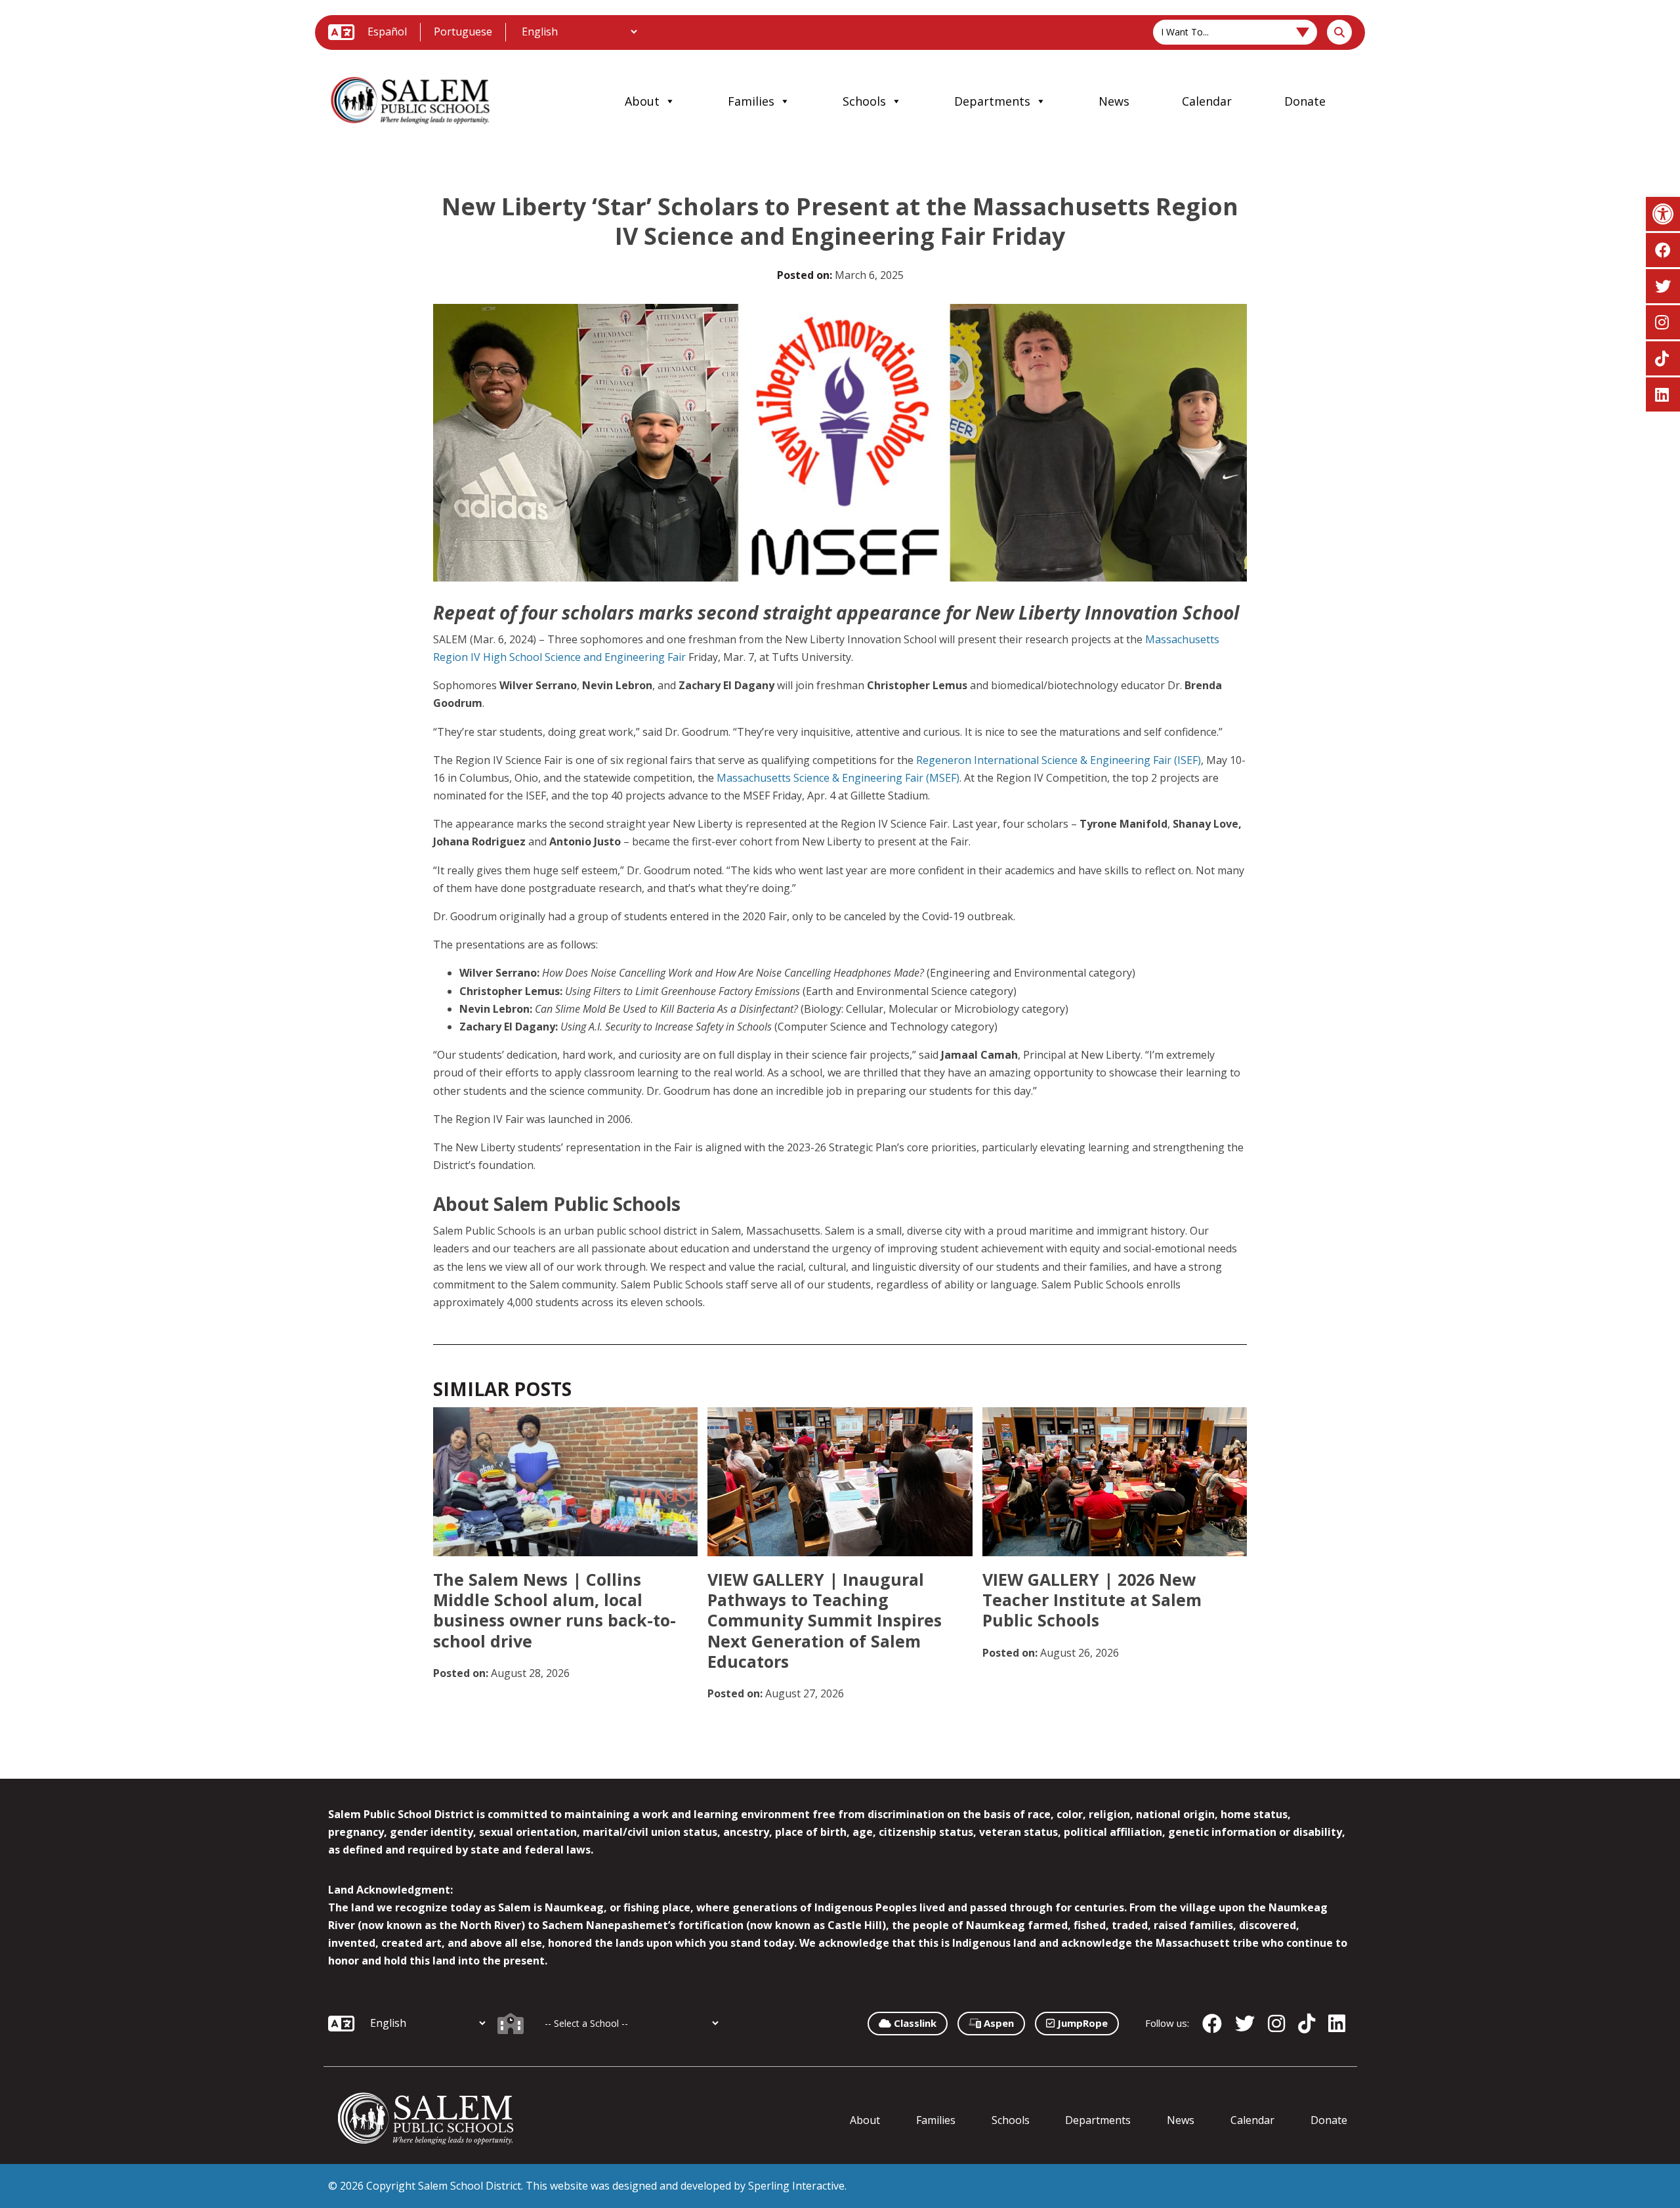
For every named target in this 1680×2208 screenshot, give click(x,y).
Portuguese (463, 32)
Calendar (1207, 101)
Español (387, 32)
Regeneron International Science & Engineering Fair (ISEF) (1059, 760)
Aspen (997, 2023)
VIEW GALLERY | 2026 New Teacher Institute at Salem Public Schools (1092, 1600)
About (642, 101)
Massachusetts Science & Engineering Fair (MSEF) (838, 778)
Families (751, 101)
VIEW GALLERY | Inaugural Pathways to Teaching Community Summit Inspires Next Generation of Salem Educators (825, 1620)
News (1114, 101)
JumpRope (1081, 2023)
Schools (864, 101)
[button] (1663, 214)
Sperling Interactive (796, 2186)
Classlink (914, 2023)
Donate (1305, 101)
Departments (992, 101)
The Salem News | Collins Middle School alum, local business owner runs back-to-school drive (555, 1610)
